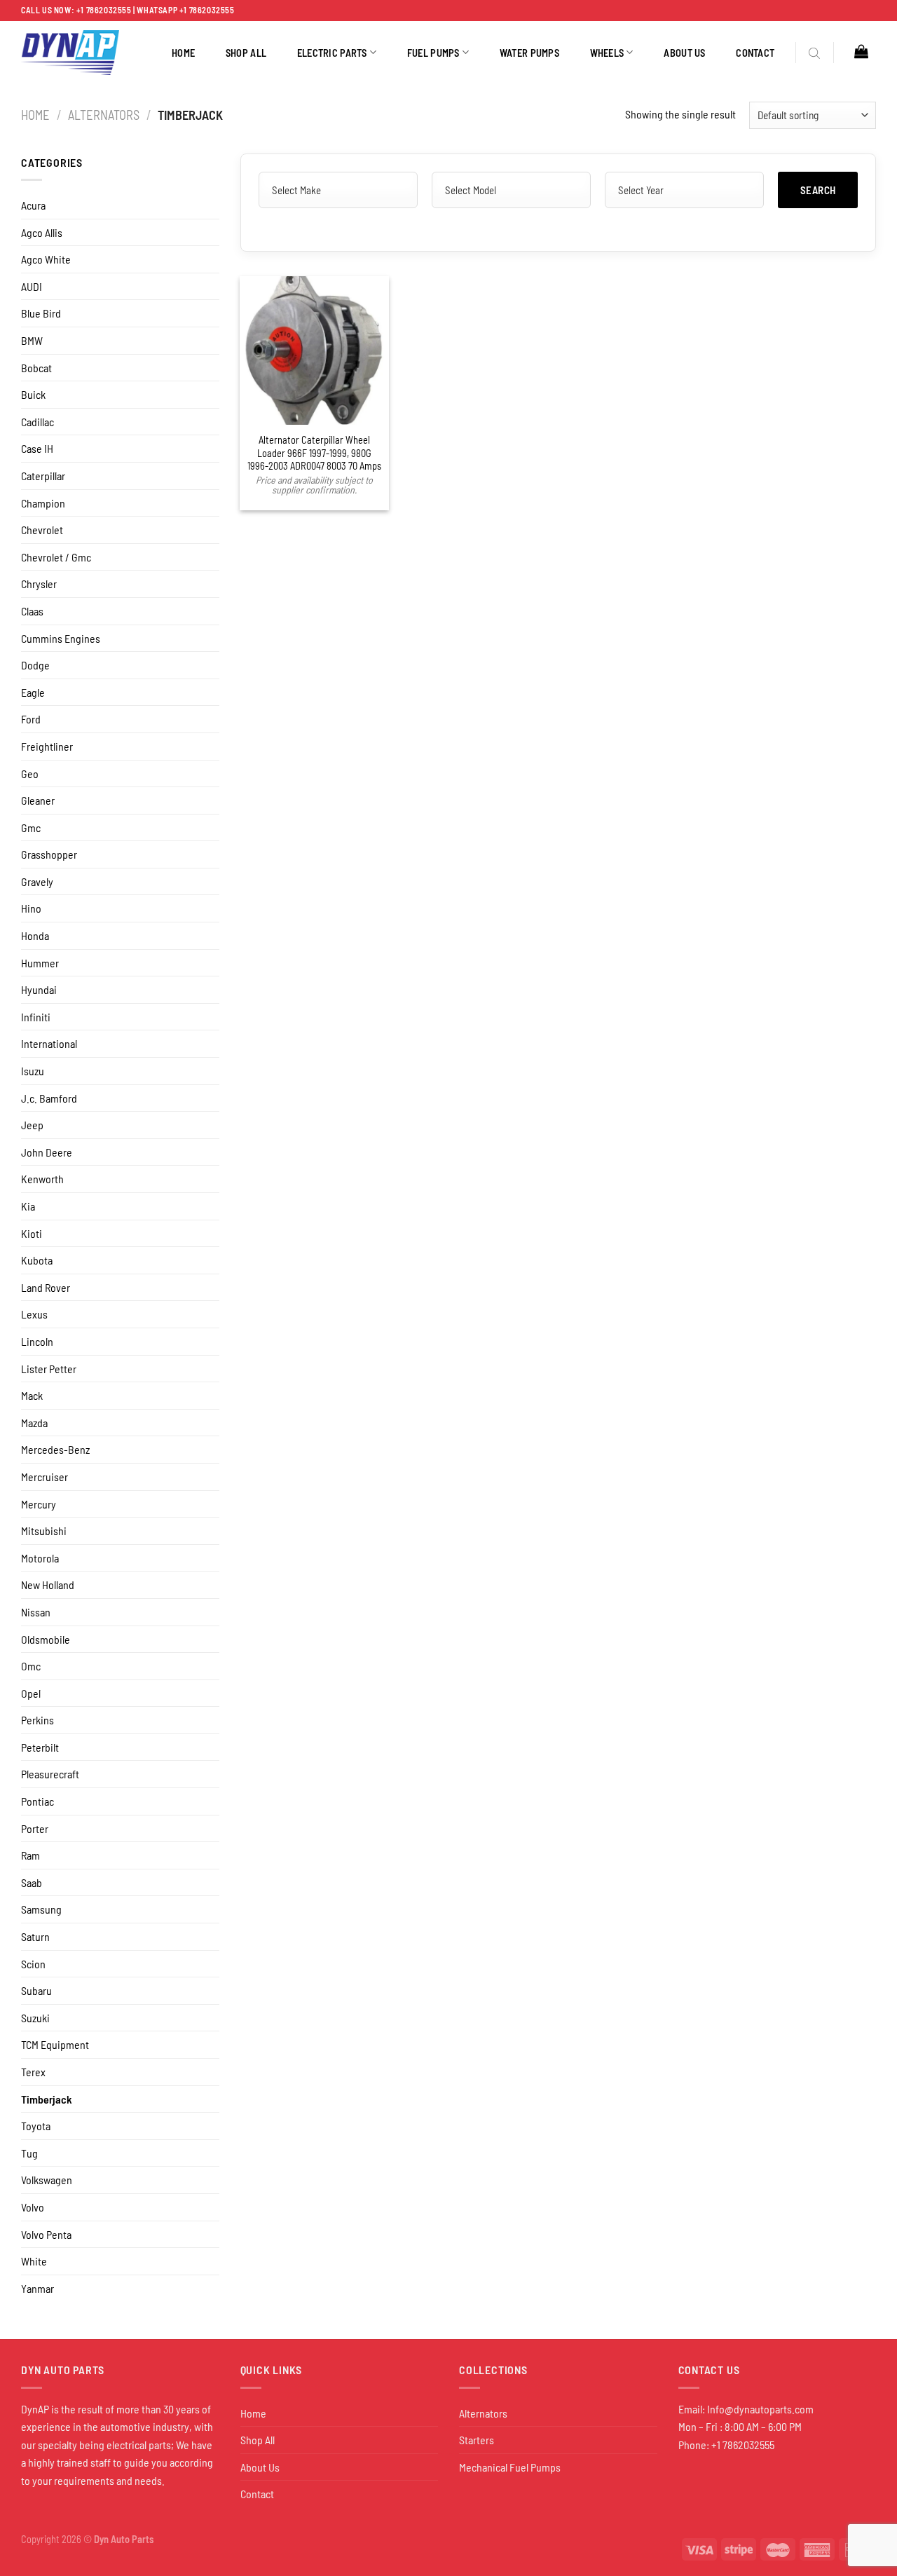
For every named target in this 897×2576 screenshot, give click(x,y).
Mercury (39, 1504)
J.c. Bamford (49, 1098)
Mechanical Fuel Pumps (510, 2467)
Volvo (33, 2207)
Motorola (40, 1558)
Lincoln (37, 1341)
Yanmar (37, 2288)
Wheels (607, 53)
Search (818, 190)
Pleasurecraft (50, 1774)
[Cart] (861, 51)
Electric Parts (332, 53)
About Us (684, 53)
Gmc (31, 827)
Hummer (40, 963)
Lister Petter (49, 1369)
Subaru (36, 1990)
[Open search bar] (814, 53)
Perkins (37, 1720)
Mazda (34, 1423)
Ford (31, 719)
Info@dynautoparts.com (760, 2409)
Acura (33, 205)
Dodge (35, 665)
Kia (28, 1206)
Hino (31, 908)
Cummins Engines (61, 638)
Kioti (32, 1233)
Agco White (46, 259)
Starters (477, 2440)
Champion (43, 503)
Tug (29, 2153)
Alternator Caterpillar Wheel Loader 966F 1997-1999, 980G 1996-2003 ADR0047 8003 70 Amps (314, 453)
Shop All (246, 53)
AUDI (32, 286)
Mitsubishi (44, 1531)
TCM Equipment (55, 2044)
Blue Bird (41, 313)
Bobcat (36, 368)
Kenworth (42, 1179)
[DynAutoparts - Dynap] (70, 53)
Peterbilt (40, 1747)
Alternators (104, 115)
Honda (35, 935)
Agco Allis (42, 232)
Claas (32, 611)
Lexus (34, 1314)
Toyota (36, 2126)
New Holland (48, 1585)
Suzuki (35, 2018)
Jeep (32, 1125)
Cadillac (37, 422)
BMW (32, 340)
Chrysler (39, 584)
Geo (30, 774)
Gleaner (38, 800)
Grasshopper (49, 854)
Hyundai (39, 989)
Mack (32, 1395)
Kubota (37, 1260)
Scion (33, 1964)
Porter (35, 1828)
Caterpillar (43, 476)
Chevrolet (42, 530)
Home (183, 53)
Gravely (37, 881)
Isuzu (33, 1071)
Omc (31, 1666)
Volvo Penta (46, 2234)
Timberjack (47, 2099)
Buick (33, 394)
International (49, 1043)
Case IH (37, 448)
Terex (33, 2072)
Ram (30, 1855)
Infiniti (36, 1017)
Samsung (41, 1909)
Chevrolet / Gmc (56, 557)
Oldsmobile (46, 1639)
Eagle (33, 692)
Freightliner (47, 746)
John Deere (47, 1152)
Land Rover (46, 1287)
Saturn (35, 1936)
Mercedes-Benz (55, 1449)
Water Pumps (529, 53)
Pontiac (37, 1801)
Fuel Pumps (433, 53)
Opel (31, 1693)
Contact (755, 53)
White (34, 2261)
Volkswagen (47, 2180)
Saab (32, 1882)
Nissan (36, 1612)
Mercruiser (44, 1477)
